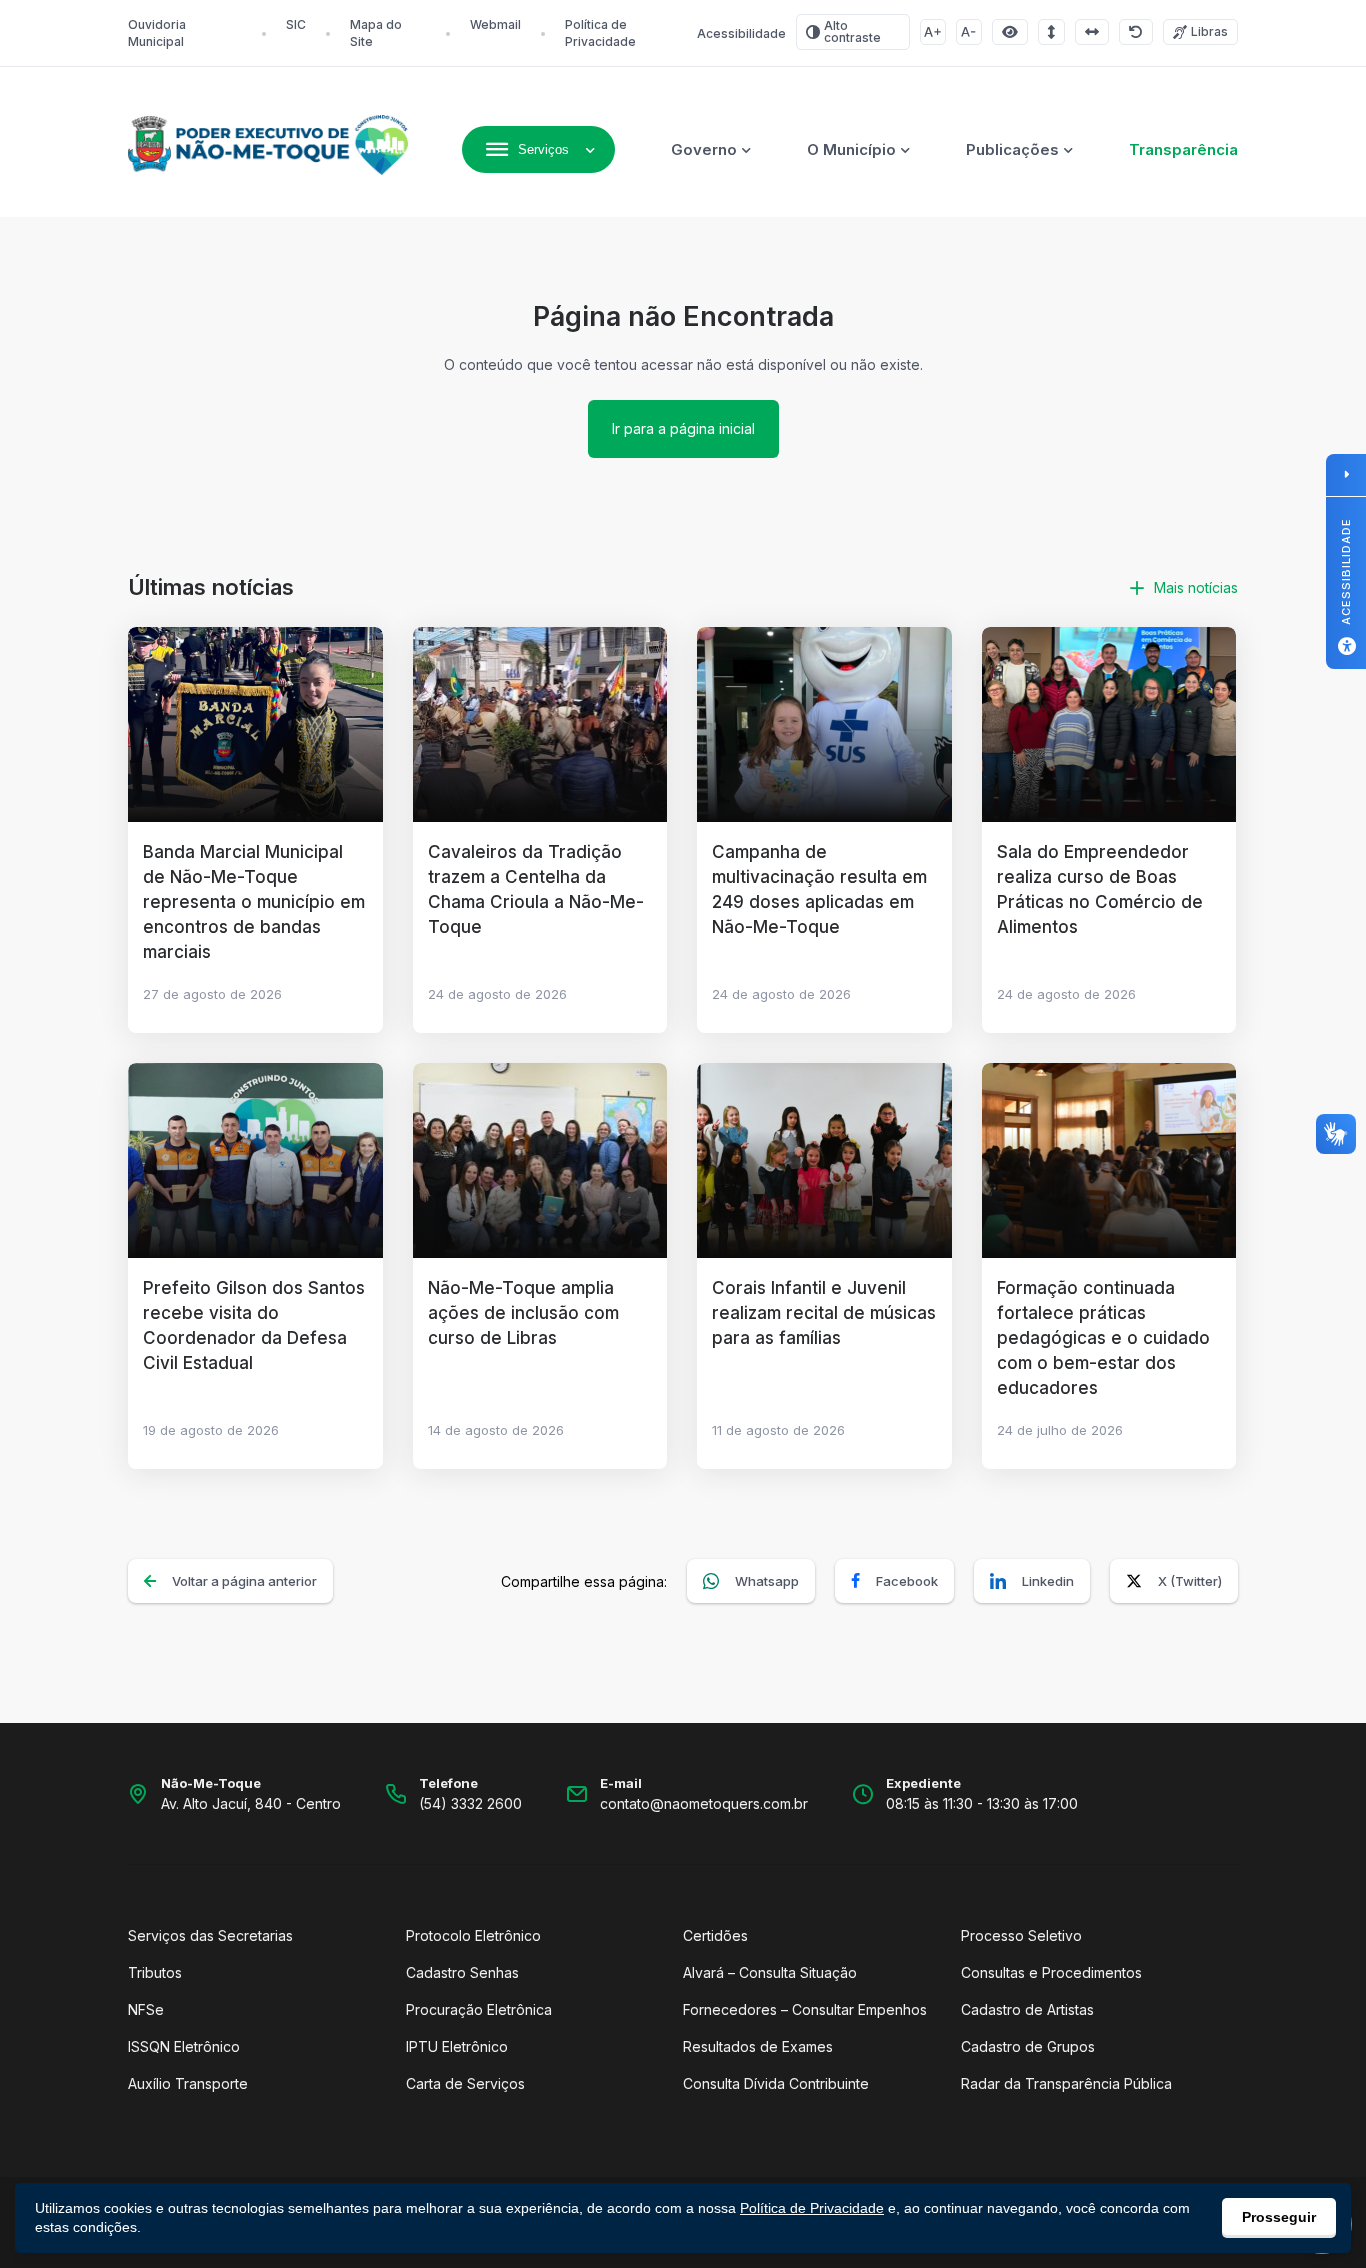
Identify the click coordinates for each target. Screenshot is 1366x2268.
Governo (704, 149)
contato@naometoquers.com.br (704, 1803)
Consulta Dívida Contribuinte (776, 2083)
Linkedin (1048, 1581)
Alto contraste (852, 31)
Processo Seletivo (1021, 1935)
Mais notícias (1196, 587)
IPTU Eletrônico (457, 2046)
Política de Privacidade (812, 2208)
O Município (851, 149)
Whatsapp (767, 1581)
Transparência (1183, 149)
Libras (1209, 31)
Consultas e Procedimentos (1051, 1972)
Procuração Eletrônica (479, 2009)
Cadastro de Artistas (1027, 2009)
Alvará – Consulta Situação (770, 1972)
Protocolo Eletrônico (473, 1935)
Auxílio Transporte (188, 2083)
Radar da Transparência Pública (1066, 2083)
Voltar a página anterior (244, 1581)
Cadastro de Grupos (1028, 2046)
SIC (296, 24)
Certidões (715, 1935)
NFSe (146, 2009)
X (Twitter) (1190, 1581)
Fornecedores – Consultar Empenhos (805, 2009)
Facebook (907, 1581)
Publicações (1012, 149)
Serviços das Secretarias (210, 1935)
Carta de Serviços (465, 2083)
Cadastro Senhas (462, 1972)
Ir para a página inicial (683, 428)
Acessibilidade (741, 33)
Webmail (495, 24)
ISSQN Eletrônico (184, 2046)
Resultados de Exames (758, 2046)
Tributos (155, 1972)
